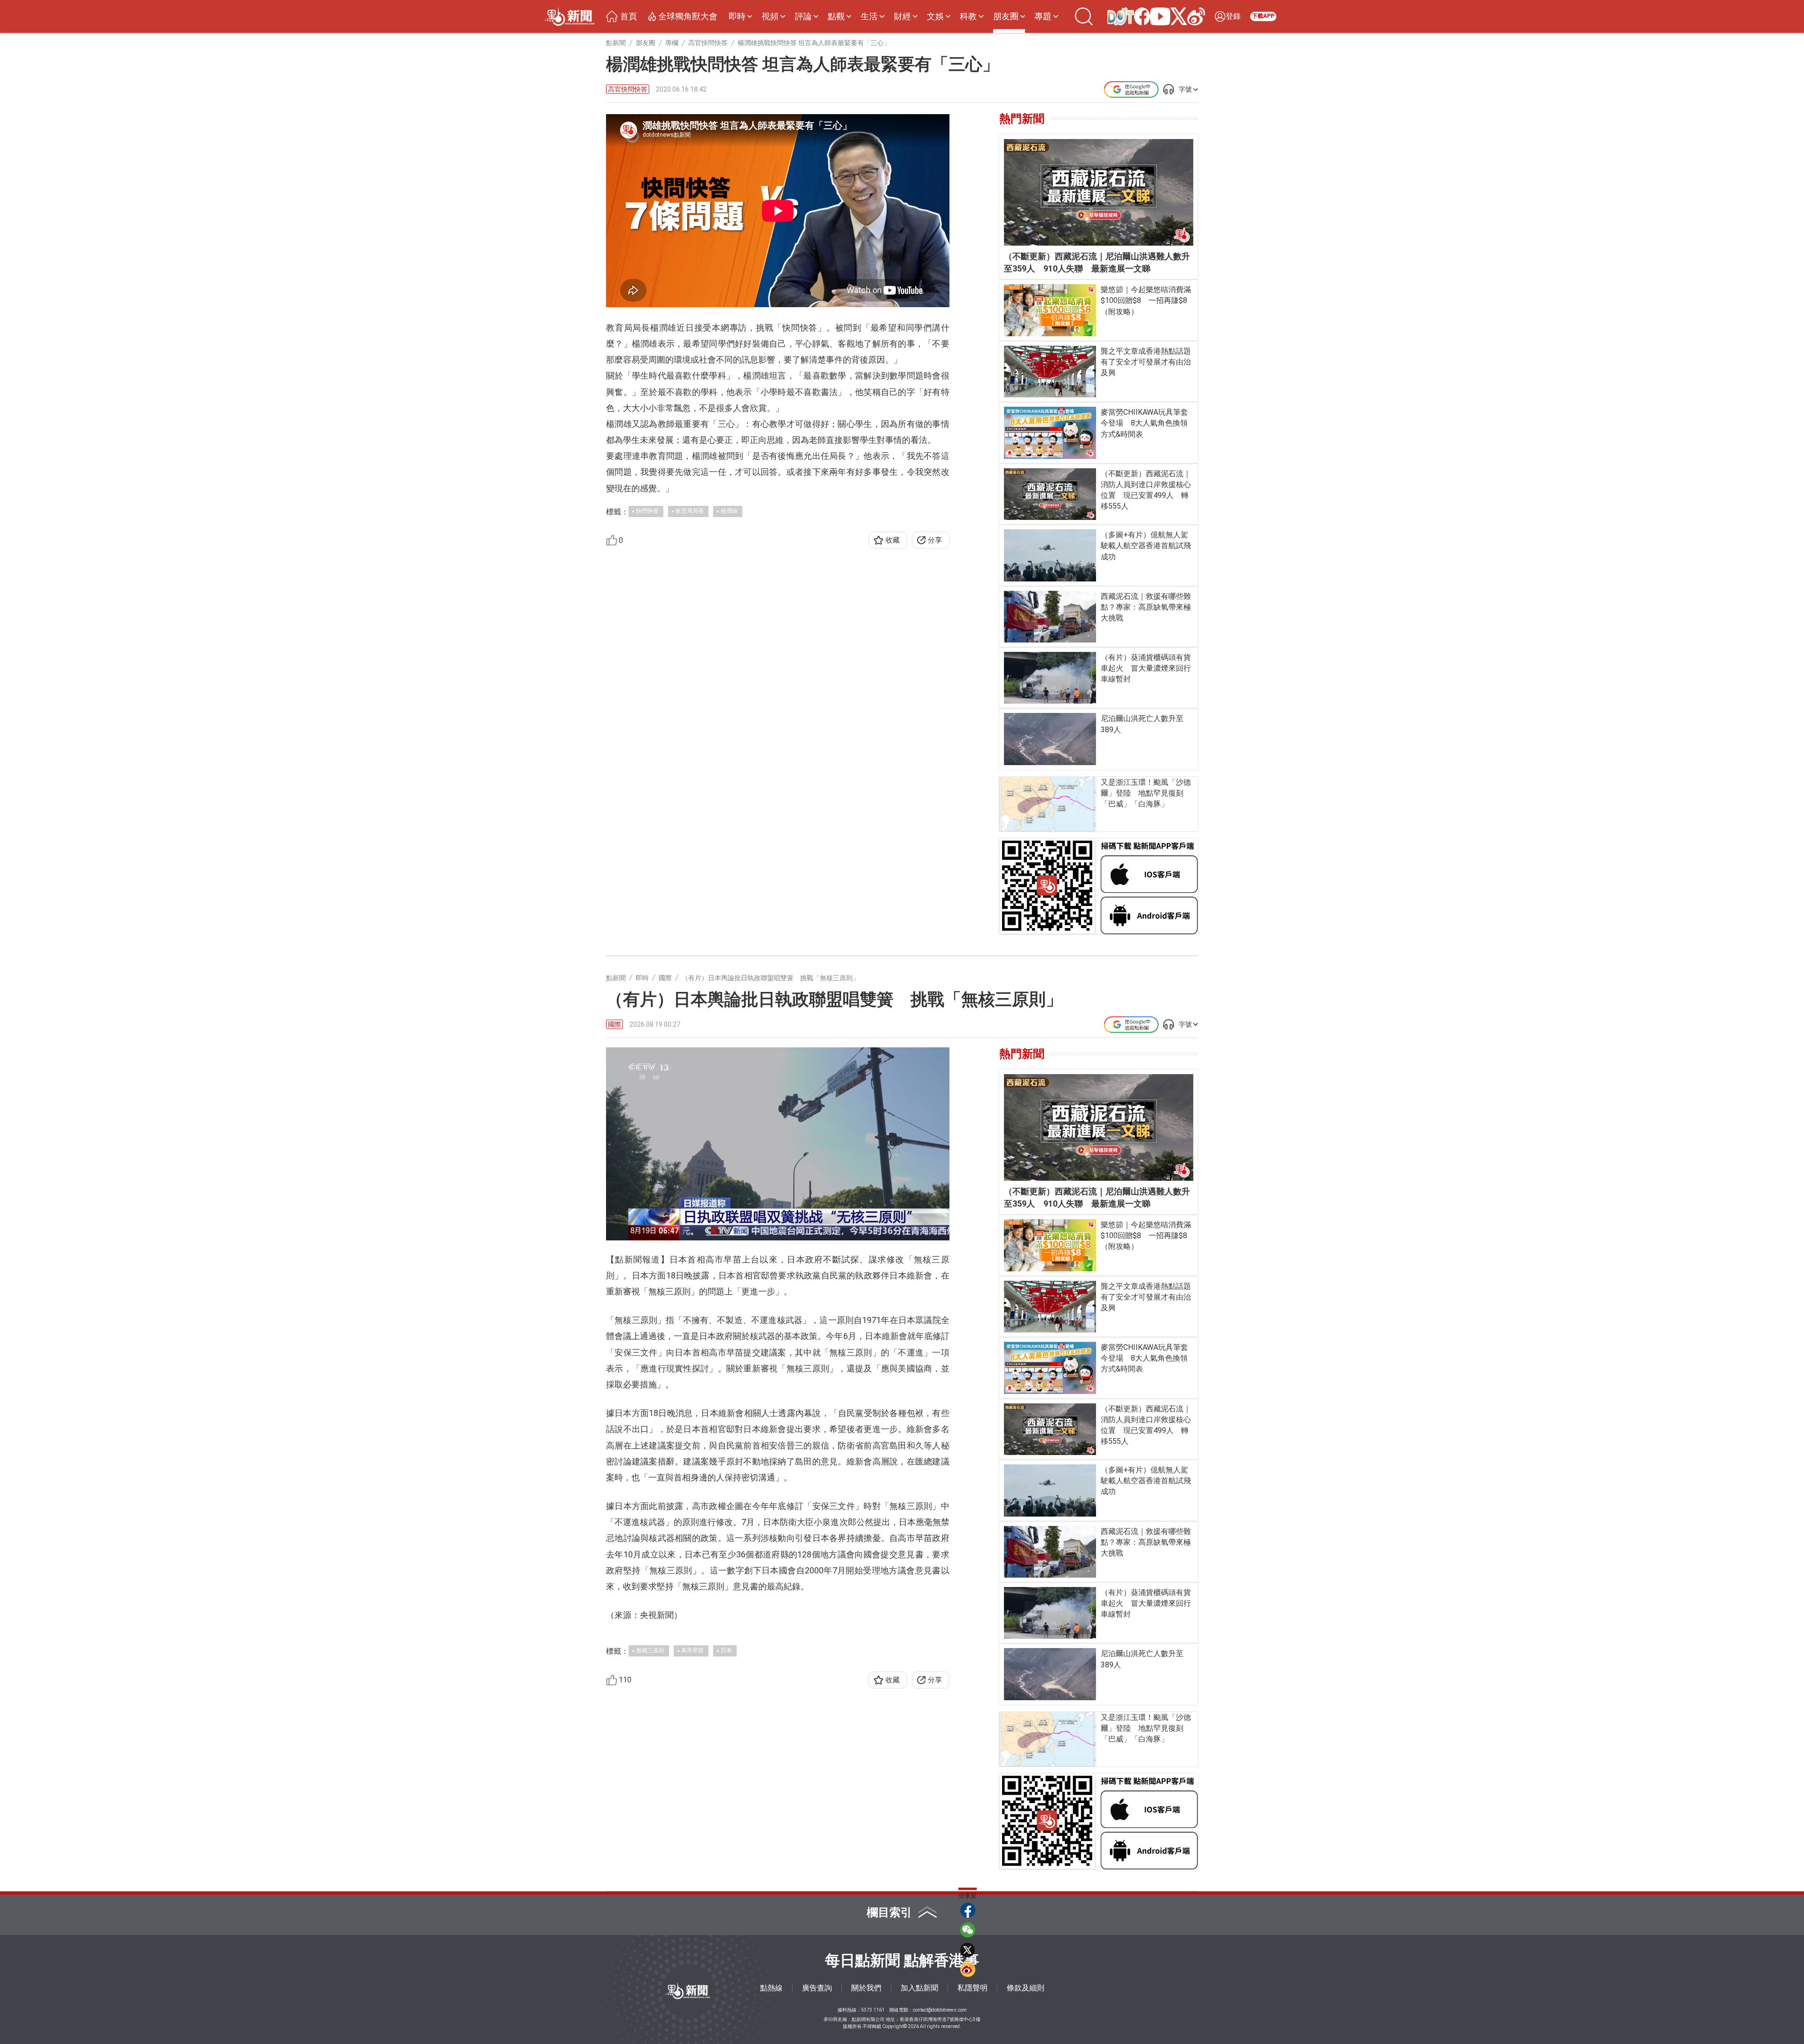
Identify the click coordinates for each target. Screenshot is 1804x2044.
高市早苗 (692, 1650)
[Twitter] (1172, 16)
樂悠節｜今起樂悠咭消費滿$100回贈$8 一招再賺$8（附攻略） (1146, 300)
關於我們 (866, 1988)
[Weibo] (1189, 16)
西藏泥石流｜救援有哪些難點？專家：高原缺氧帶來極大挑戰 (1146, 607)
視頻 (770, 16)
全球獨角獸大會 (688, 16)
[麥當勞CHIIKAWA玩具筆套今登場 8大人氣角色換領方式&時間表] (1050, 433)
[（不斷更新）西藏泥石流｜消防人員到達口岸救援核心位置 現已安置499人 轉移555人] (1050, 494)
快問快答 (647, 511)
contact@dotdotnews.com (940, 2010)
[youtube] (1153, 16)
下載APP (1263, 16)
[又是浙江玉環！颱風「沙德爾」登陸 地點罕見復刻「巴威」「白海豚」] (1048, 804)
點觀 (836, 16)
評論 (803, 16)
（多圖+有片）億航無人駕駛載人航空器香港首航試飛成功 (1146, 546)
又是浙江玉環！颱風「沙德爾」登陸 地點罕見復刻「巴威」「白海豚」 (1146, 793)
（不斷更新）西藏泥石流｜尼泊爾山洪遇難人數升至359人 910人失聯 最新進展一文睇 (1097, 262)
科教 (968, 16)
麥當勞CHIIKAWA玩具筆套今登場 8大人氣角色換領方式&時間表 (1144, 423)
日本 (726, 1650)
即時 (737, 16)
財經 (902, 16)
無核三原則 (650, 1650)
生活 (869, 16)
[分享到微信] (968, 1930)
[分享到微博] (968, 1969)
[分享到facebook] (968, 1910)
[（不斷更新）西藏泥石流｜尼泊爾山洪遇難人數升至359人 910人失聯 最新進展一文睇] (1099, 192)
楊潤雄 (729, 511)
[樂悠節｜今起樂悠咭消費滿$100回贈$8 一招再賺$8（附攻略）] (1050, 310)
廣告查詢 (817, 1988)
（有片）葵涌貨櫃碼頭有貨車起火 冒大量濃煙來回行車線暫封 (1146, 668)
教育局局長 (690, 511)
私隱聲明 (972, 1988)
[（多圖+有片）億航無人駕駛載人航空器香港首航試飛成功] (1050, 555)
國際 (614, 1024)
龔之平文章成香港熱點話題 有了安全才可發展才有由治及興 (1147, 362)
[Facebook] (1135, 16)
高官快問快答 (628, 89)
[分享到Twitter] (968, 1950)
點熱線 (771, 1988)
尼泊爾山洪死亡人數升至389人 (1142, 724)
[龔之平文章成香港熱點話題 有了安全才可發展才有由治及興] (1050, 372)
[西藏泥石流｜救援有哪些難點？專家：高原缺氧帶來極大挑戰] (1050, 617)
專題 (1043, 16)
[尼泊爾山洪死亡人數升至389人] (1050, 739)
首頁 (629, 16)
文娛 (935, 16)
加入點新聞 (919, 1988)
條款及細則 (1026, 1988)
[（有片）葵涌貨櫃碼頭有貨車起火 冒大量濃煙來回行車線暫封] (1050, 678)
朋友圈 (1006, 16)
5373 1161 (873, 2010)
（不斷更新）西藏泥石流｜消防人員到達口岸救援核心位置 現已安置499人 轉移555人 (1146, 490)
